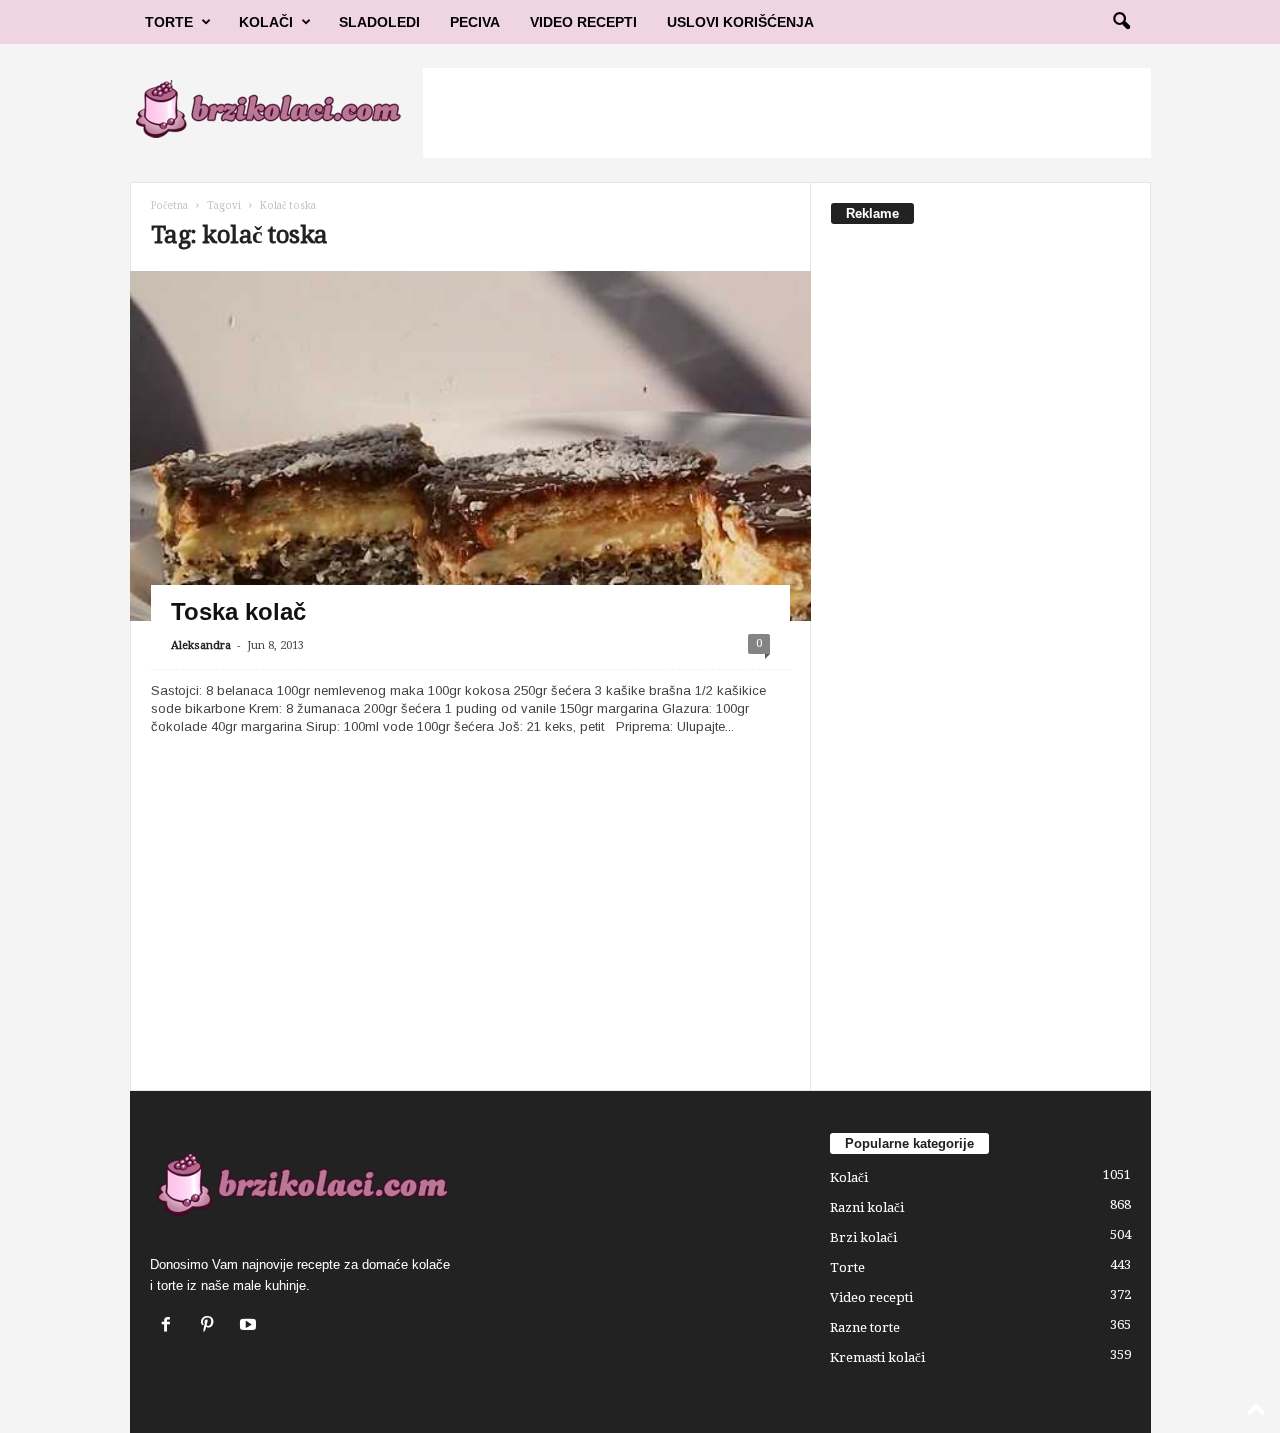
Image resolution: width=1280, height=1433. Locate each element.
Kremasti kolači (877, 1357)
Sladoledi (379, 22)
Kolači (266, 22)
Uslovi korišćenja (740, 22)
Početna (169, 205)
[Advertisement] (787, 113)
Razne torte (865, 1327)
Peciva (475, 22)
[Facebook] (170, 1326)
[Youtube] (250, 1326)
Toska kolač (238, 611)
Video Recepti (583, 22)
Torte (169, 22)
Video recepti (871, 1297)
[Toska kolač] (470, 468)
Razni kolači (867, 1207)
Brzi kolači (863, 1237)
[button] (1121, 22)
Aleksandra (201, 645)
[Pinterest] (211, 1326)
